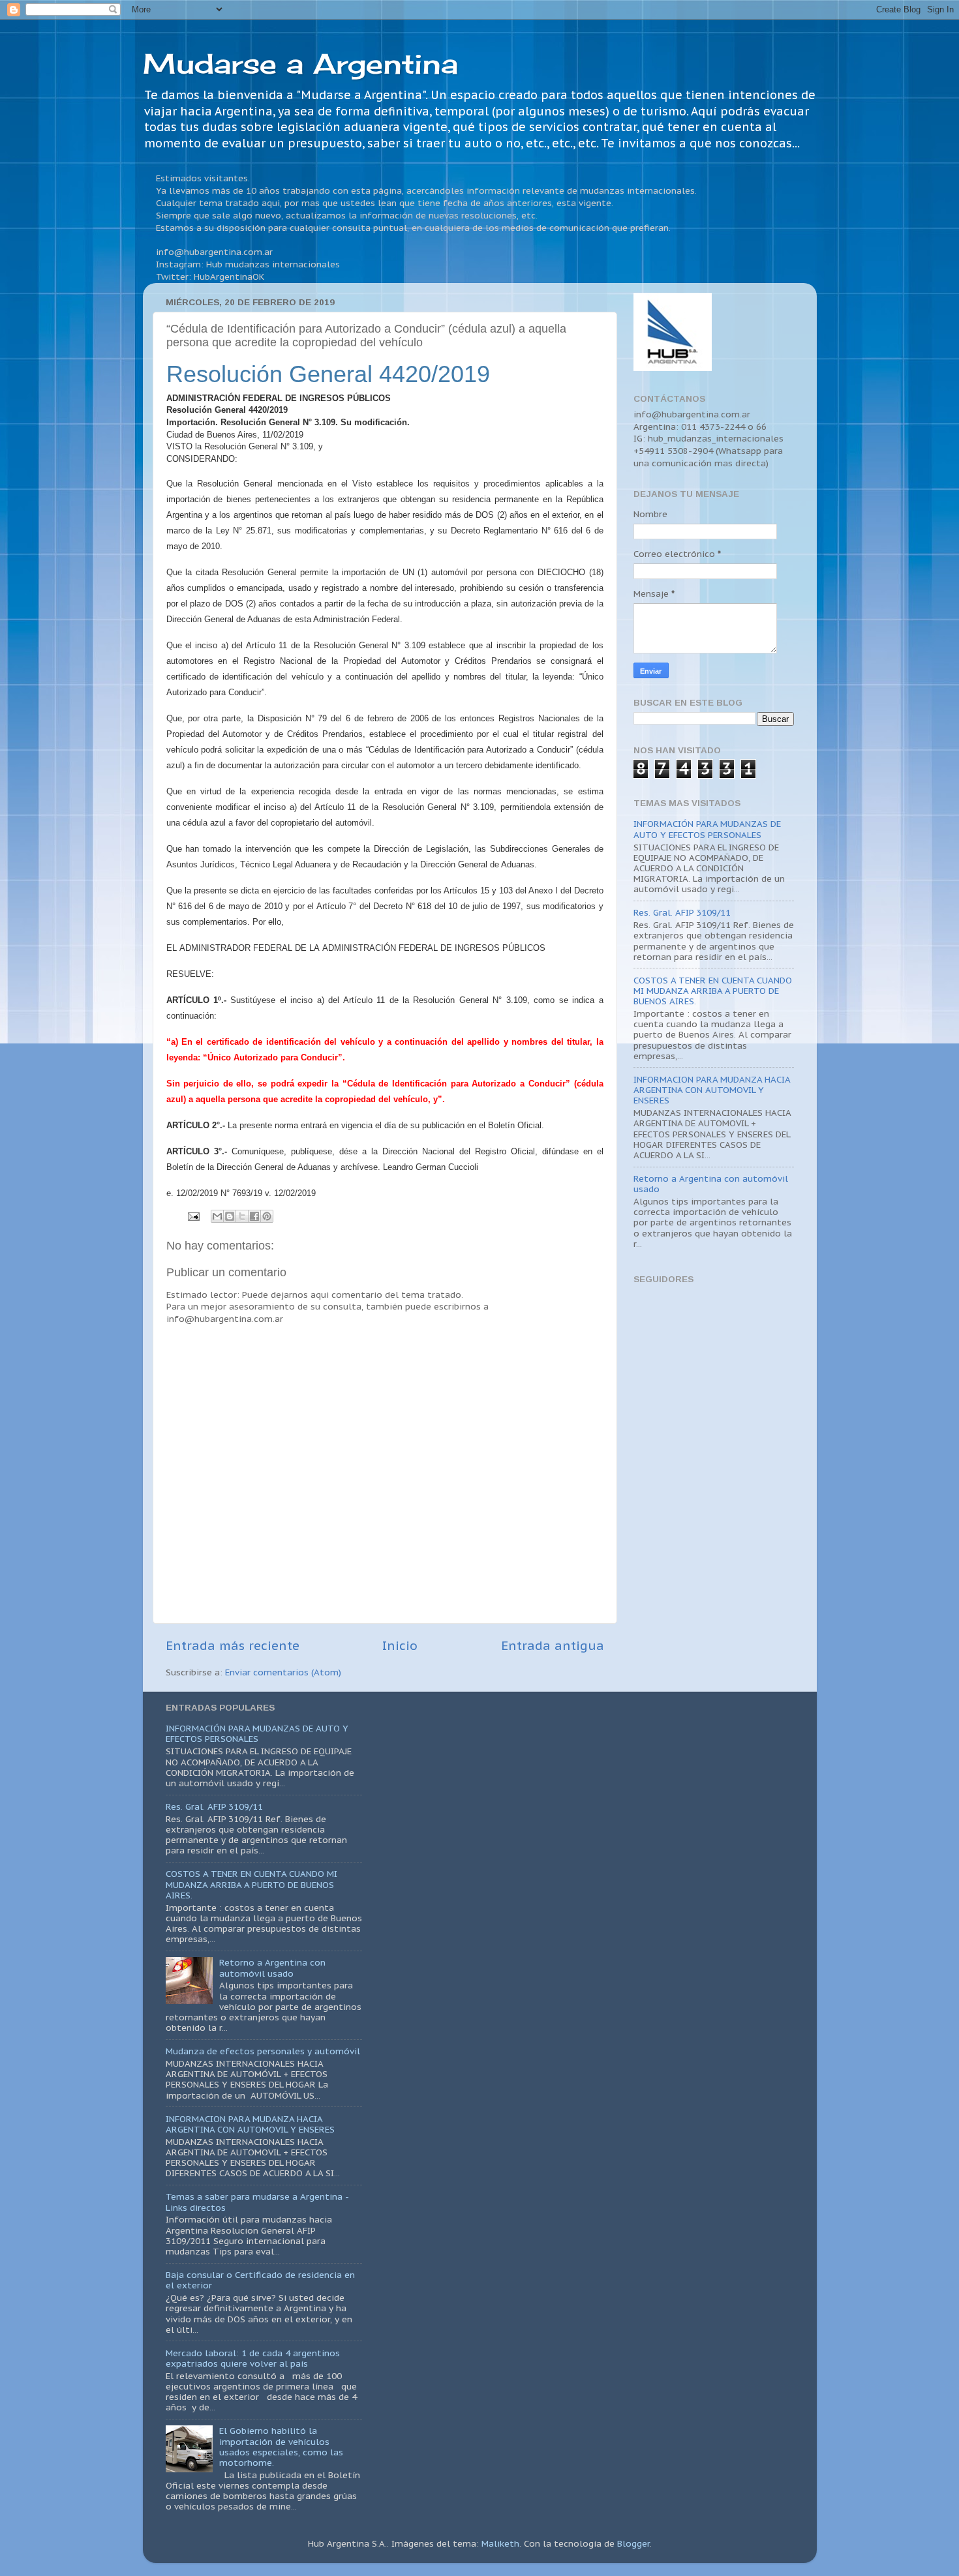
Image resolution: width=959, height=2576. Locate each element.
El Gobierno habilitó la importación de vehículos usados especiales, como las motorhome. (281, 2447)
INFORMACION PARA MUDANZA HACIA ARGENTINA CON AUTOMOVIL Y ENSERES (712, 1090)
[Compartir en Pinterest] (267, 1216)
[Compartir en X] (242, 1216)
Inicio (400, 1645)
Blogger (633, 2543)
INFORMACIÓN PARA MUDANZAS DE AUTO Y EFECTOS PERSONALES (707, 829)
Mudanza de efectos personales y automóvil (263, 2051)
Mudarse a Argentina (300, 64)
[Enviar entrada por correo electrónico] (193, 1216)
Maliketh (500, 2543)
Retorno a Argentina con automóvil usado (711, 1184)
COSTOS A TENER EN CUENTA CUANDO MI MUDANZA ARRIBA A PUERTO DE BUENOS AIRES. (713, 991)
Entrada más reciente (233, 1645)
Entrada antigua (553, 1645)
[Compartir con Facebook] (254, 1216)
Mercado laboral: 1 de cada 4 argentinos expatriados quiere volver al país (253, 2358)
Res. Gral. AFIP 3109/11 (682, 912)
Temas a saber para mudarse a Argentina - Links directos (257, 2202)
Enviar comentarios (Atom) (283, 1672)
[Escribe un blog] (230, 1216)
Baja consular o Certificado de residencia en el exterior (260, 2280)
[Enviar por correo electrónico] (217, 1216)
